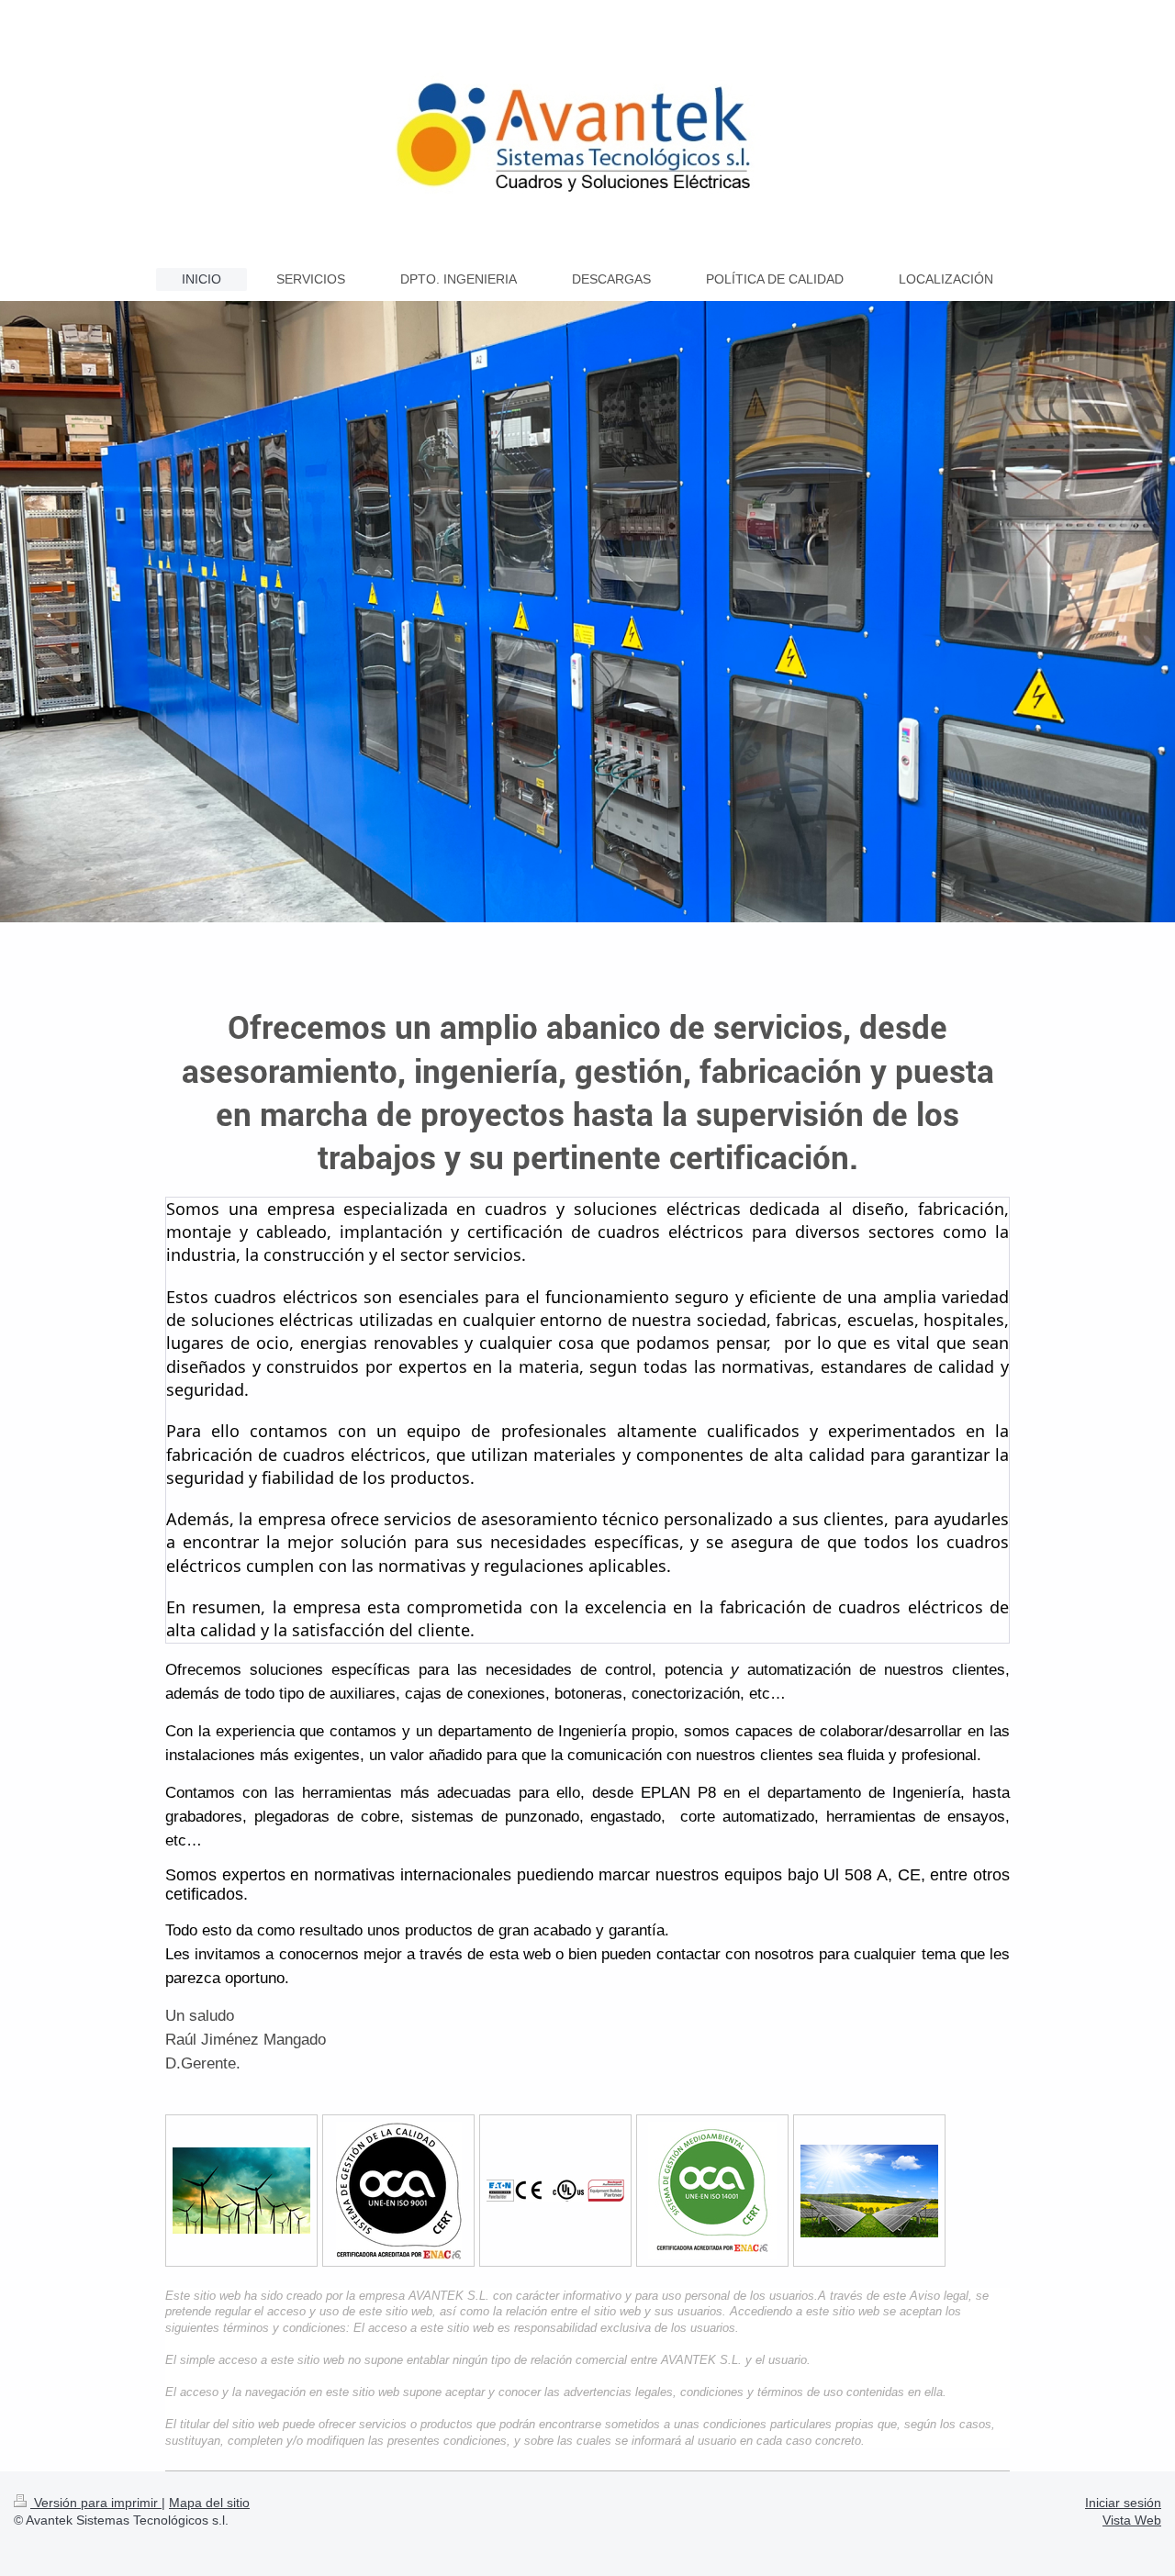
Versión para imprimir (96, 2503)
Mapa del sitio (209, 2503)
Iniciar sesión (1123, 2503)
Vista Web (1132, 2520)
